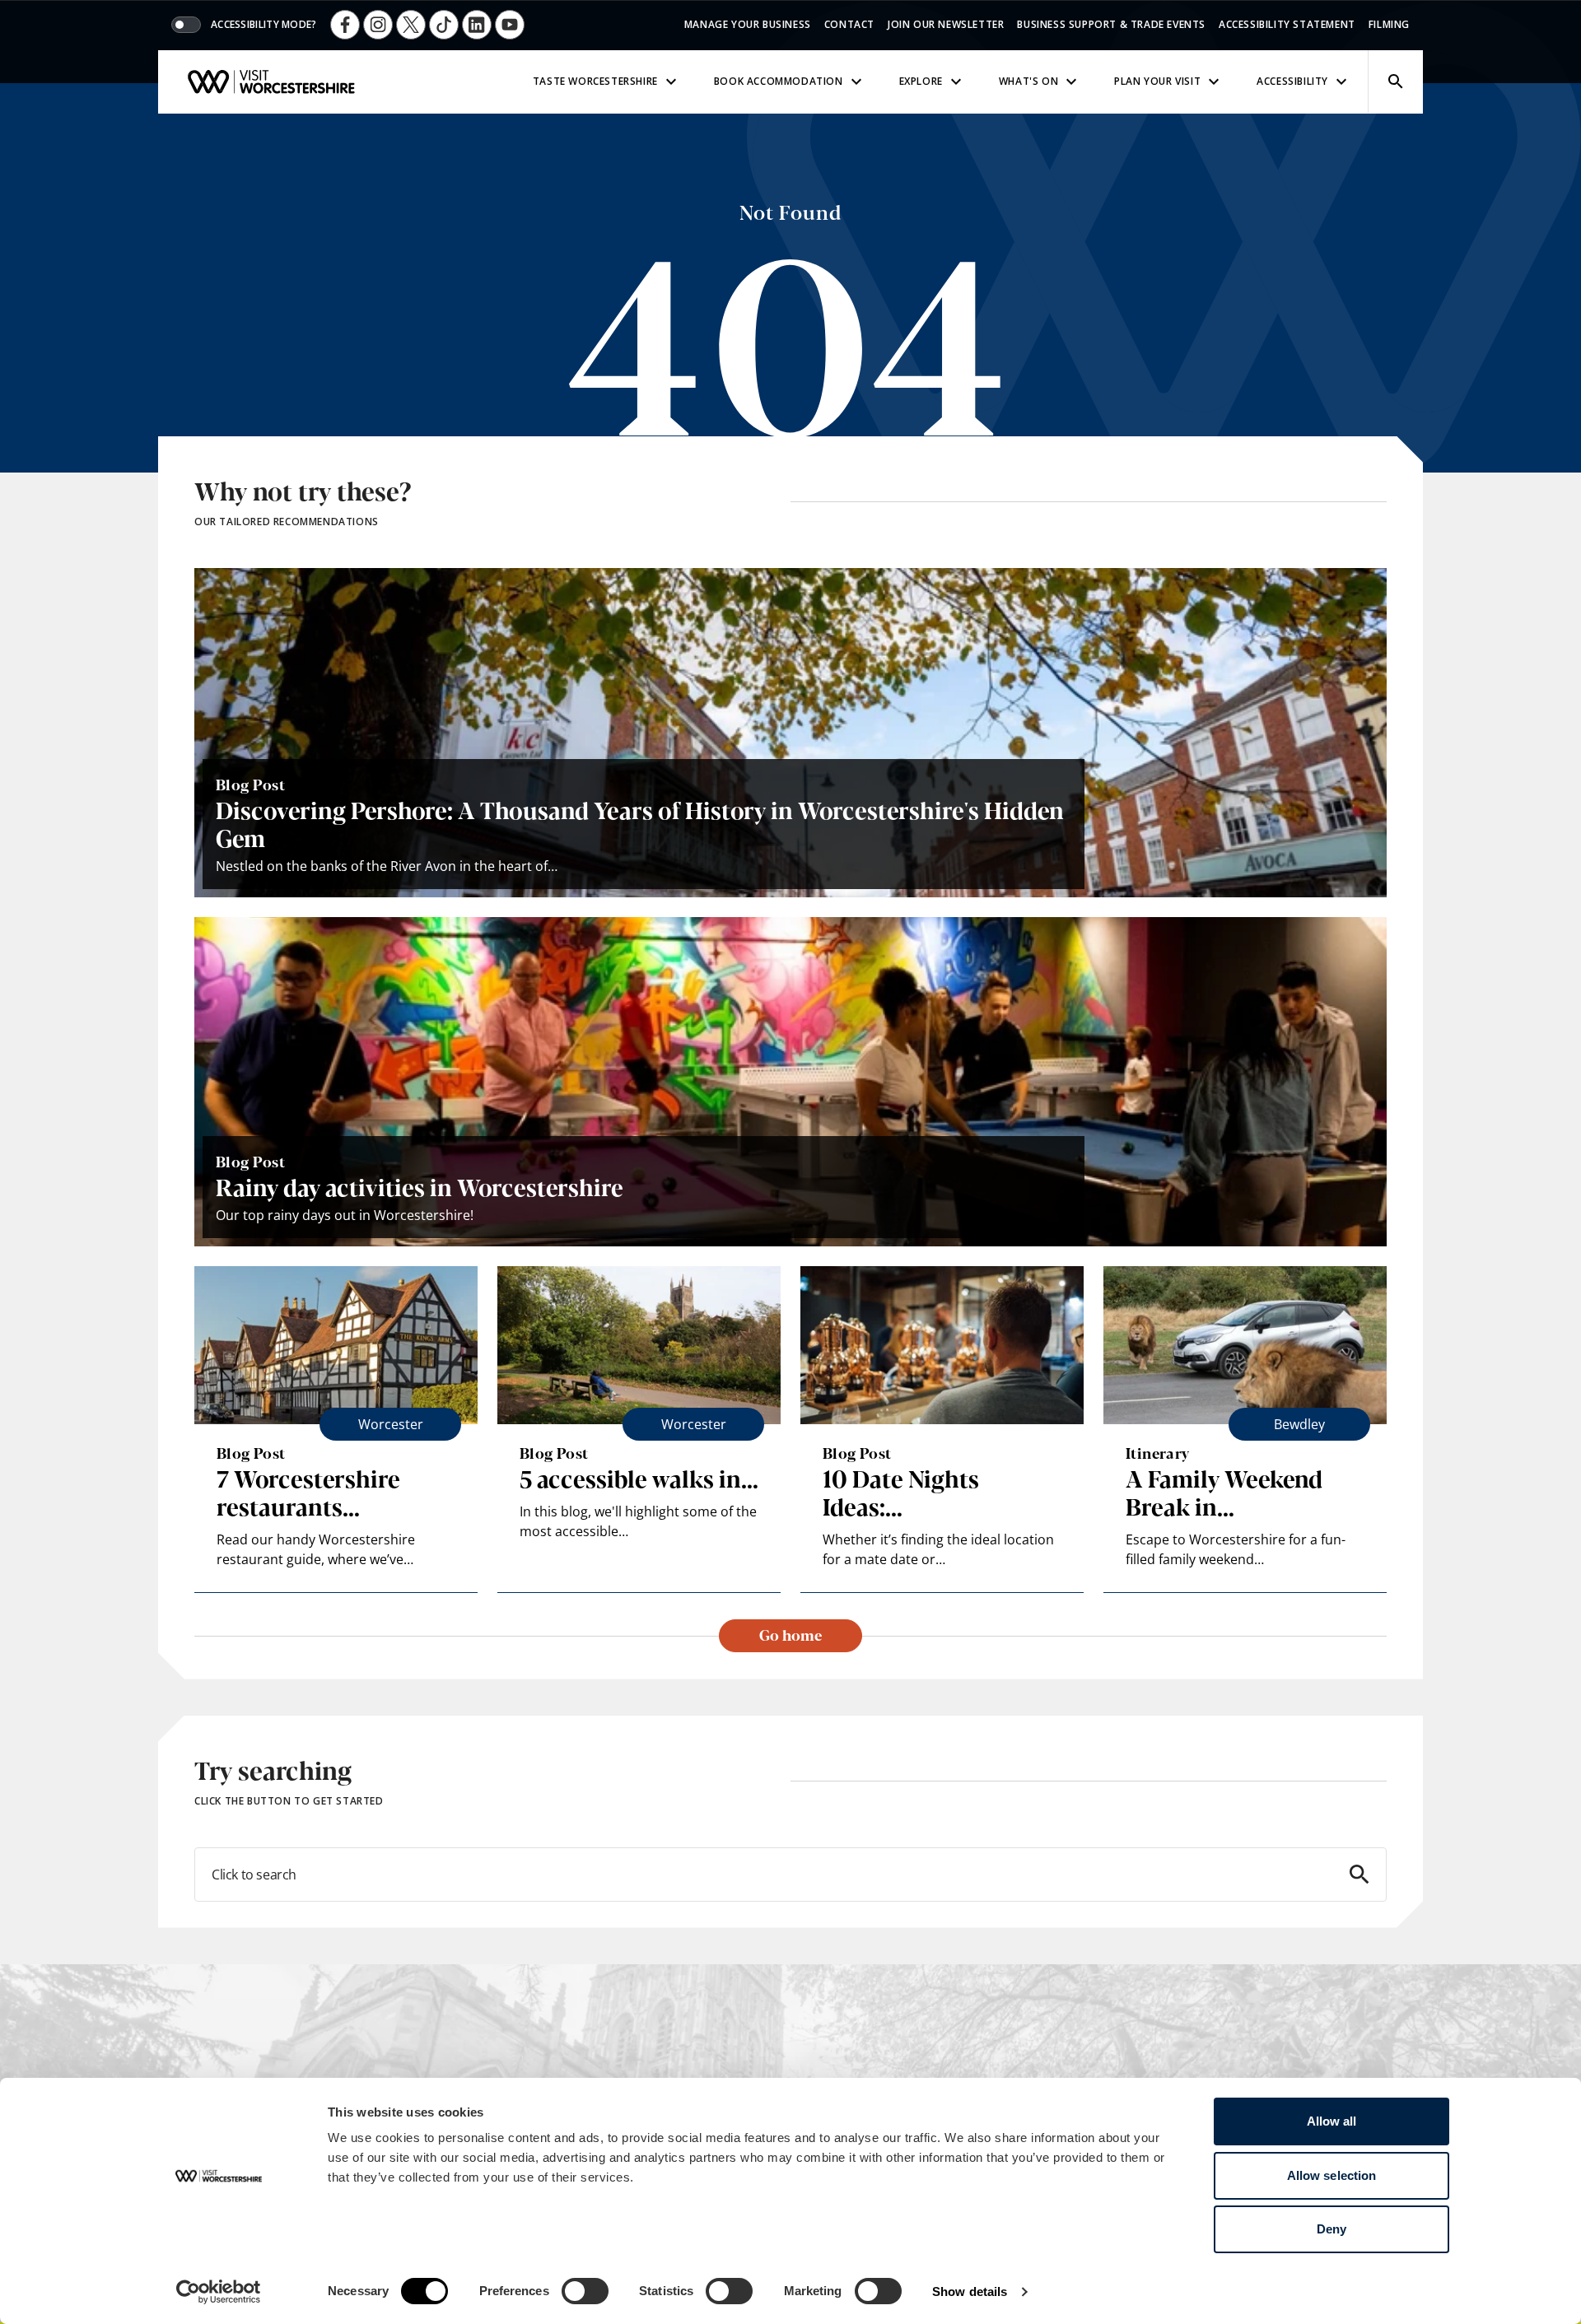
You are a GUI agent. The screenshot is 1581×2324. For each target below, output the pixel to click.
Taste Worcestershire (595, 81)
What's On (1028, 81)
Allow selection (1332, 2175)
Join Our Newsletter (946, 24)
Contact (849, 24)
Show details (970, 2291)
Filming (1389, 24)
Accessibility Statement (1287, 24)
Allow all (1332, 2121)
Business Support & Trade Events (1111, 24)
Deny (1331, 2229)
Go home (790, 1634)
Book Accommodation (779, 81)
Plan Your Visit (1157, 81)
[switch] (585, 2291)
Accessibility (1292, 81)
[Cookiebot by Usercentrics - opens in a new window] (219, 2292)
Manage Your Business (748, 24)
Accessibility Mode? (264, 25)
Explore (921, 81)
